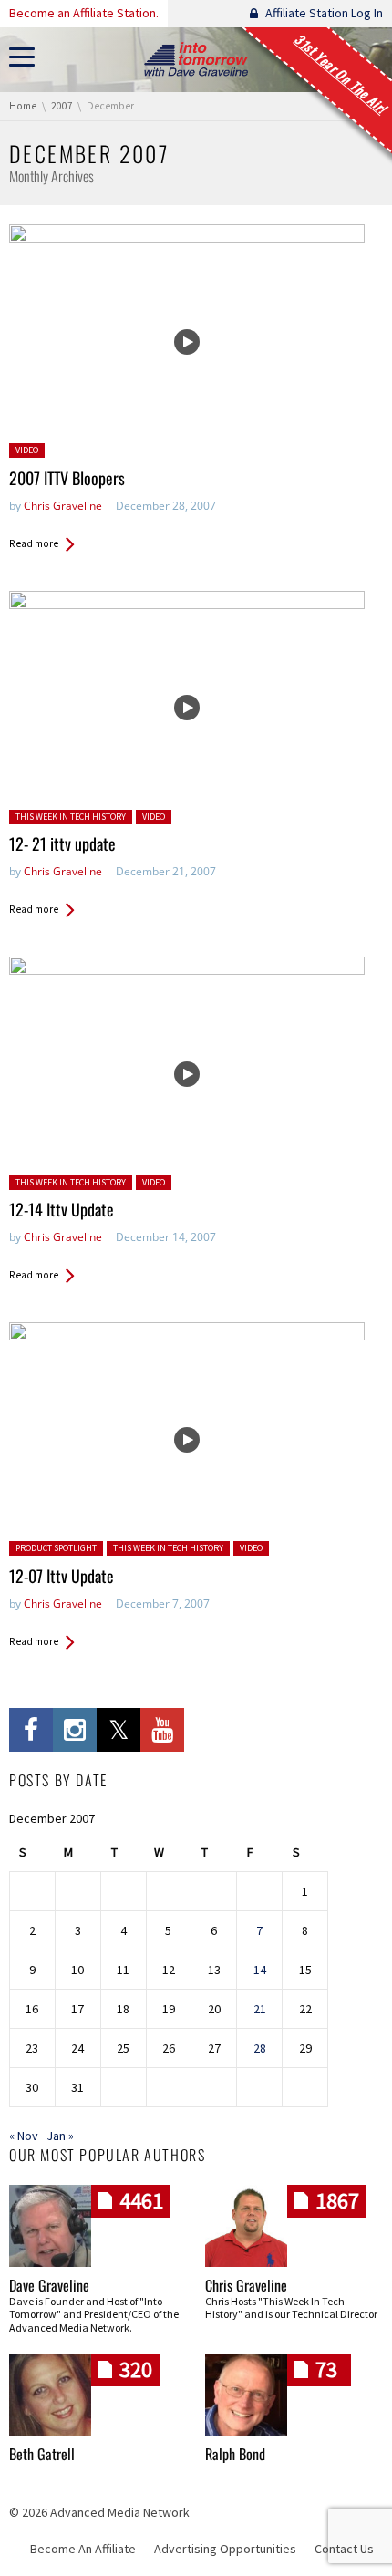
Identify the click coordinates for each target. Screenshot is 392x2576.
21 (260, 2009)
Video (27, 450)
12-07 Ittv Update (62, 1576)
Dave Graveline (49, 2285)
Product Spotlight (56, 1548)
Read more (34, 543)
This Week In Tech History (71, 817)
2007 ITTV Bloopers (67, 478)
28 (260, 2048)
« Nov (24, 2136)
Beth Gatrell (42, 2454)
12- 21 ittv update (62, 843)
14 (260, 1970)
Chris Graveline (63, 506)
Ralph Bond (235, 2454)
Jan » (60, 2136)
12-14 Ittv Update (62, 1209)
